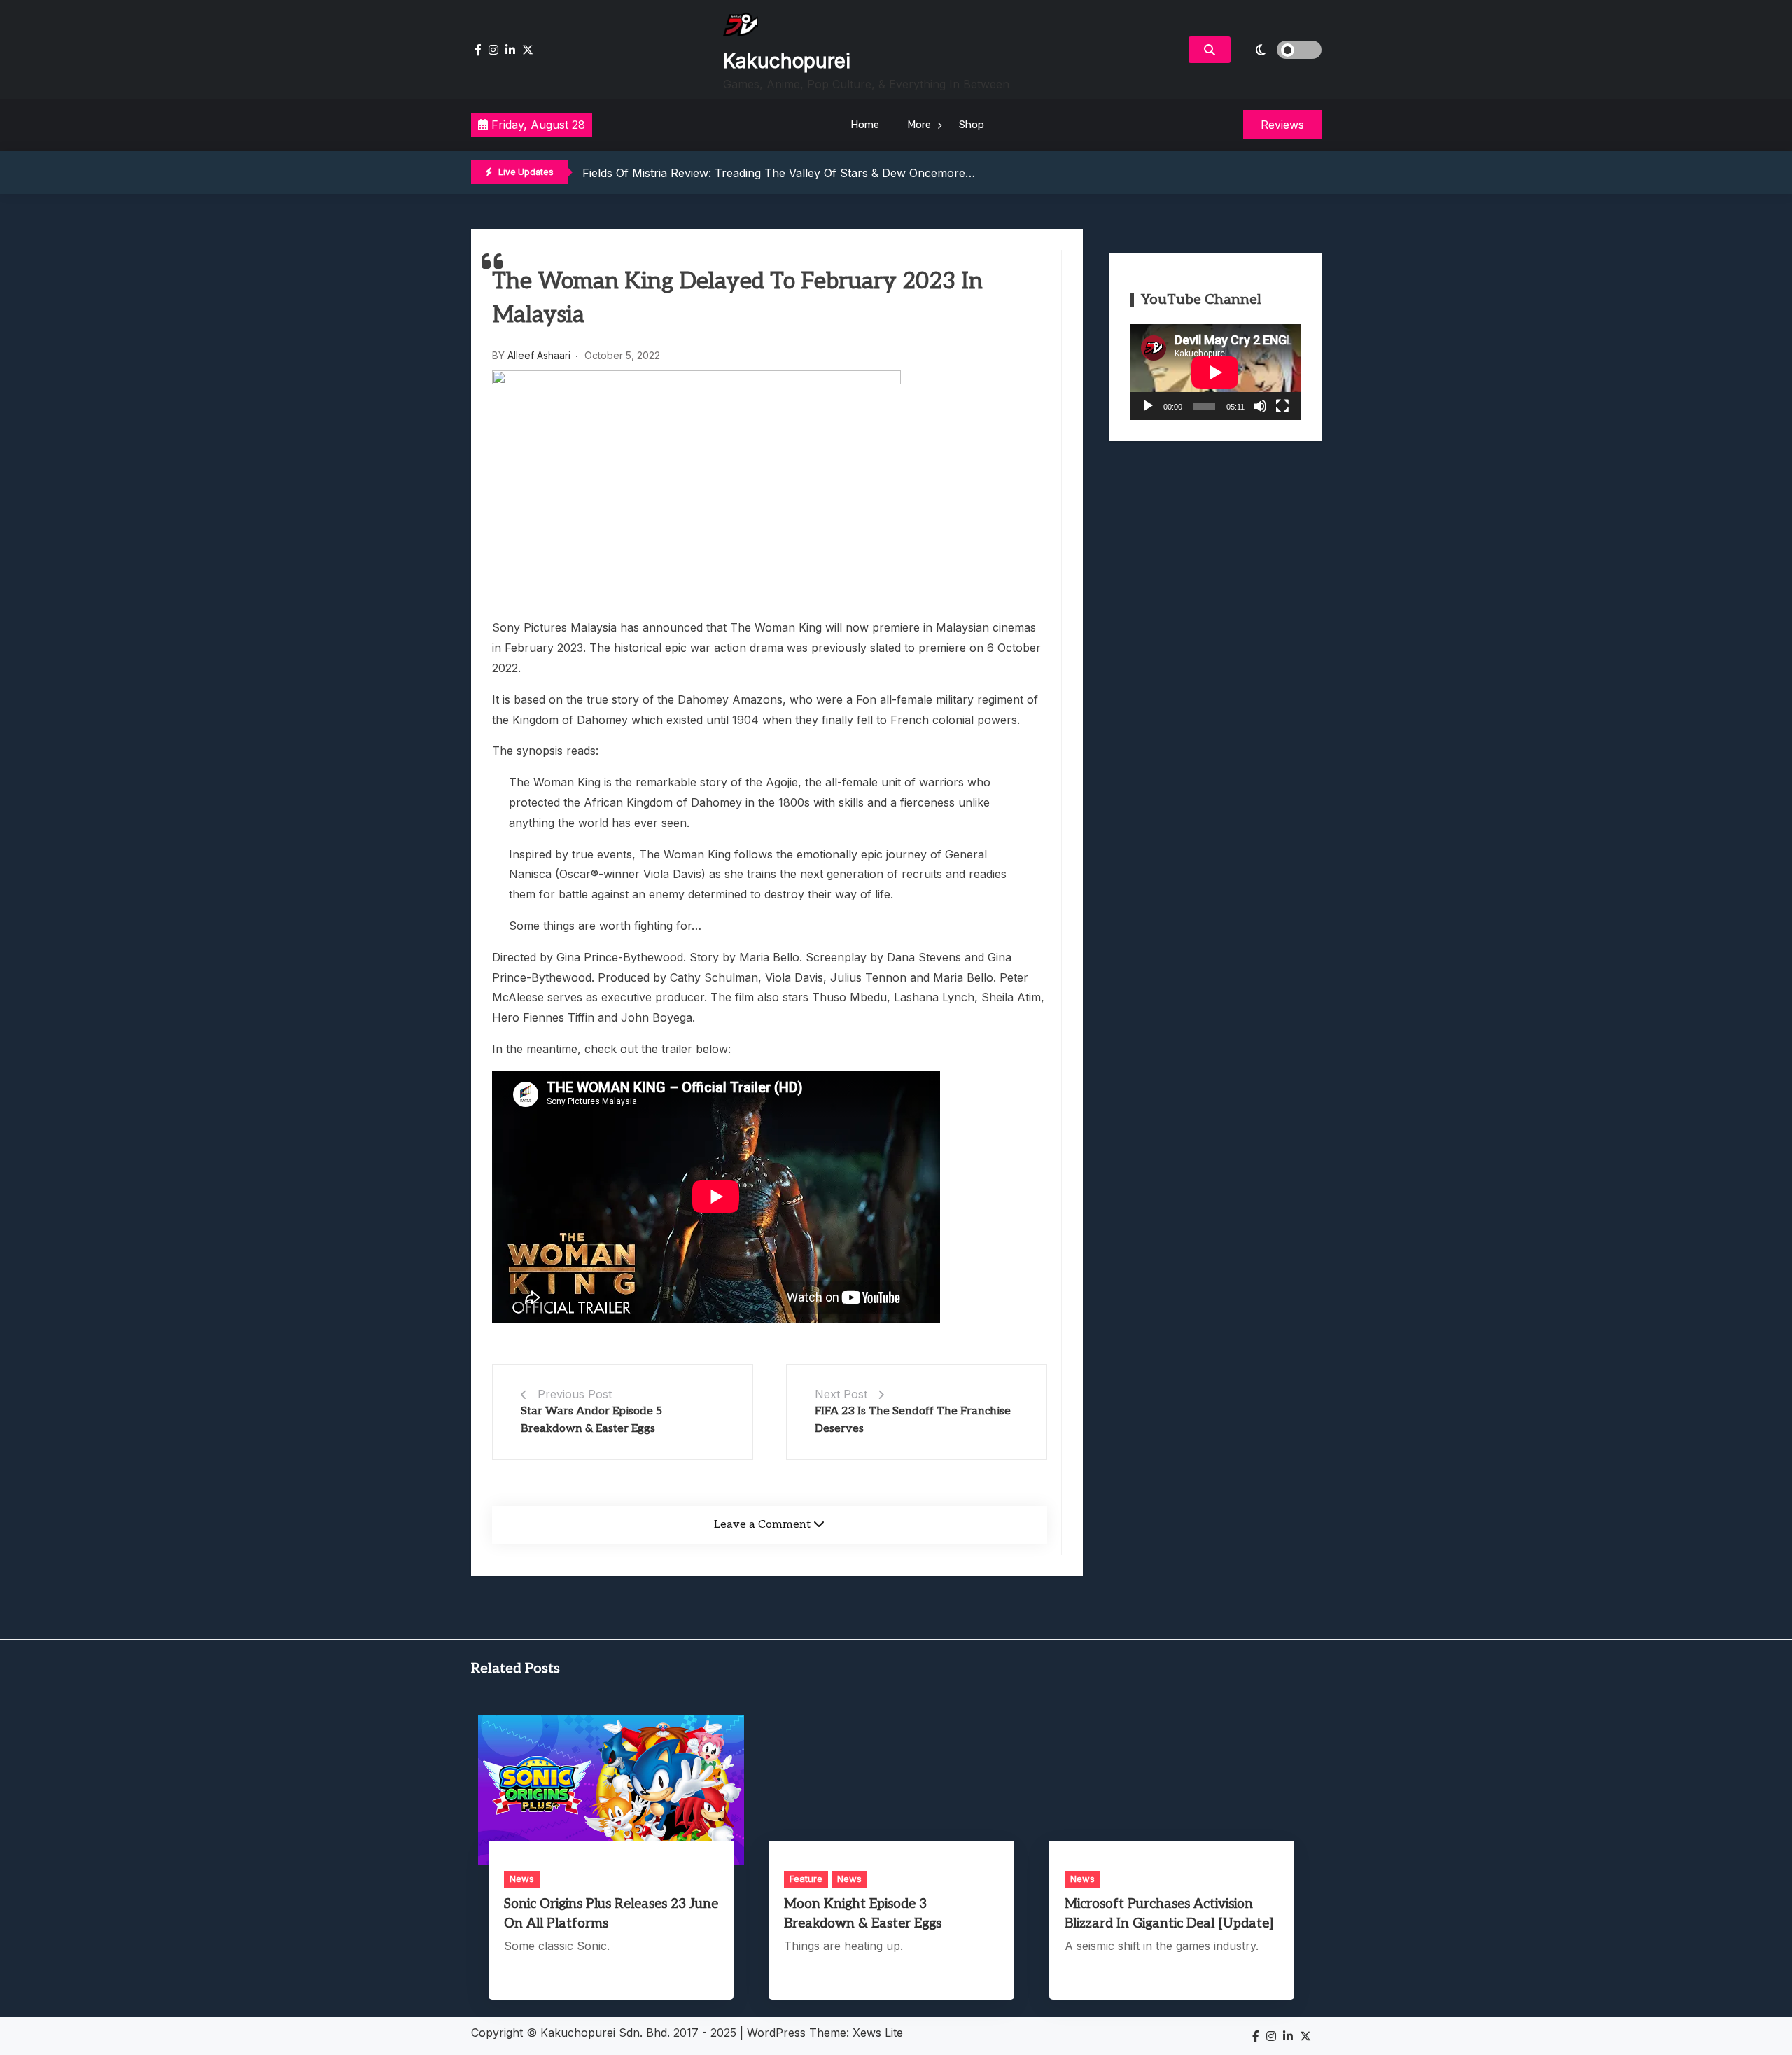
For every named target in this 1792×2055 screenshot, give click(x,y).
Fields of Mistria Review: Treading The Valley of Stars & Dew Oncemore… (779, 173)
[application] (1215, 372)
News (522, 1879)
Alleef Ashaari (539, 355)
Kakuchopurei (787, 61)
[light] (1280, 50)
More (919, 125)
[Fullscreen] (1282, 406)
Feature (806, 1879)
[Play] (1148, 406)
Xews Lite (878, 2033)
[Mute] (1260, 406)
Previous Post (575, 1394)
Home (865, 125)
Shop (972, 125)
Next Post (841, 1394)
